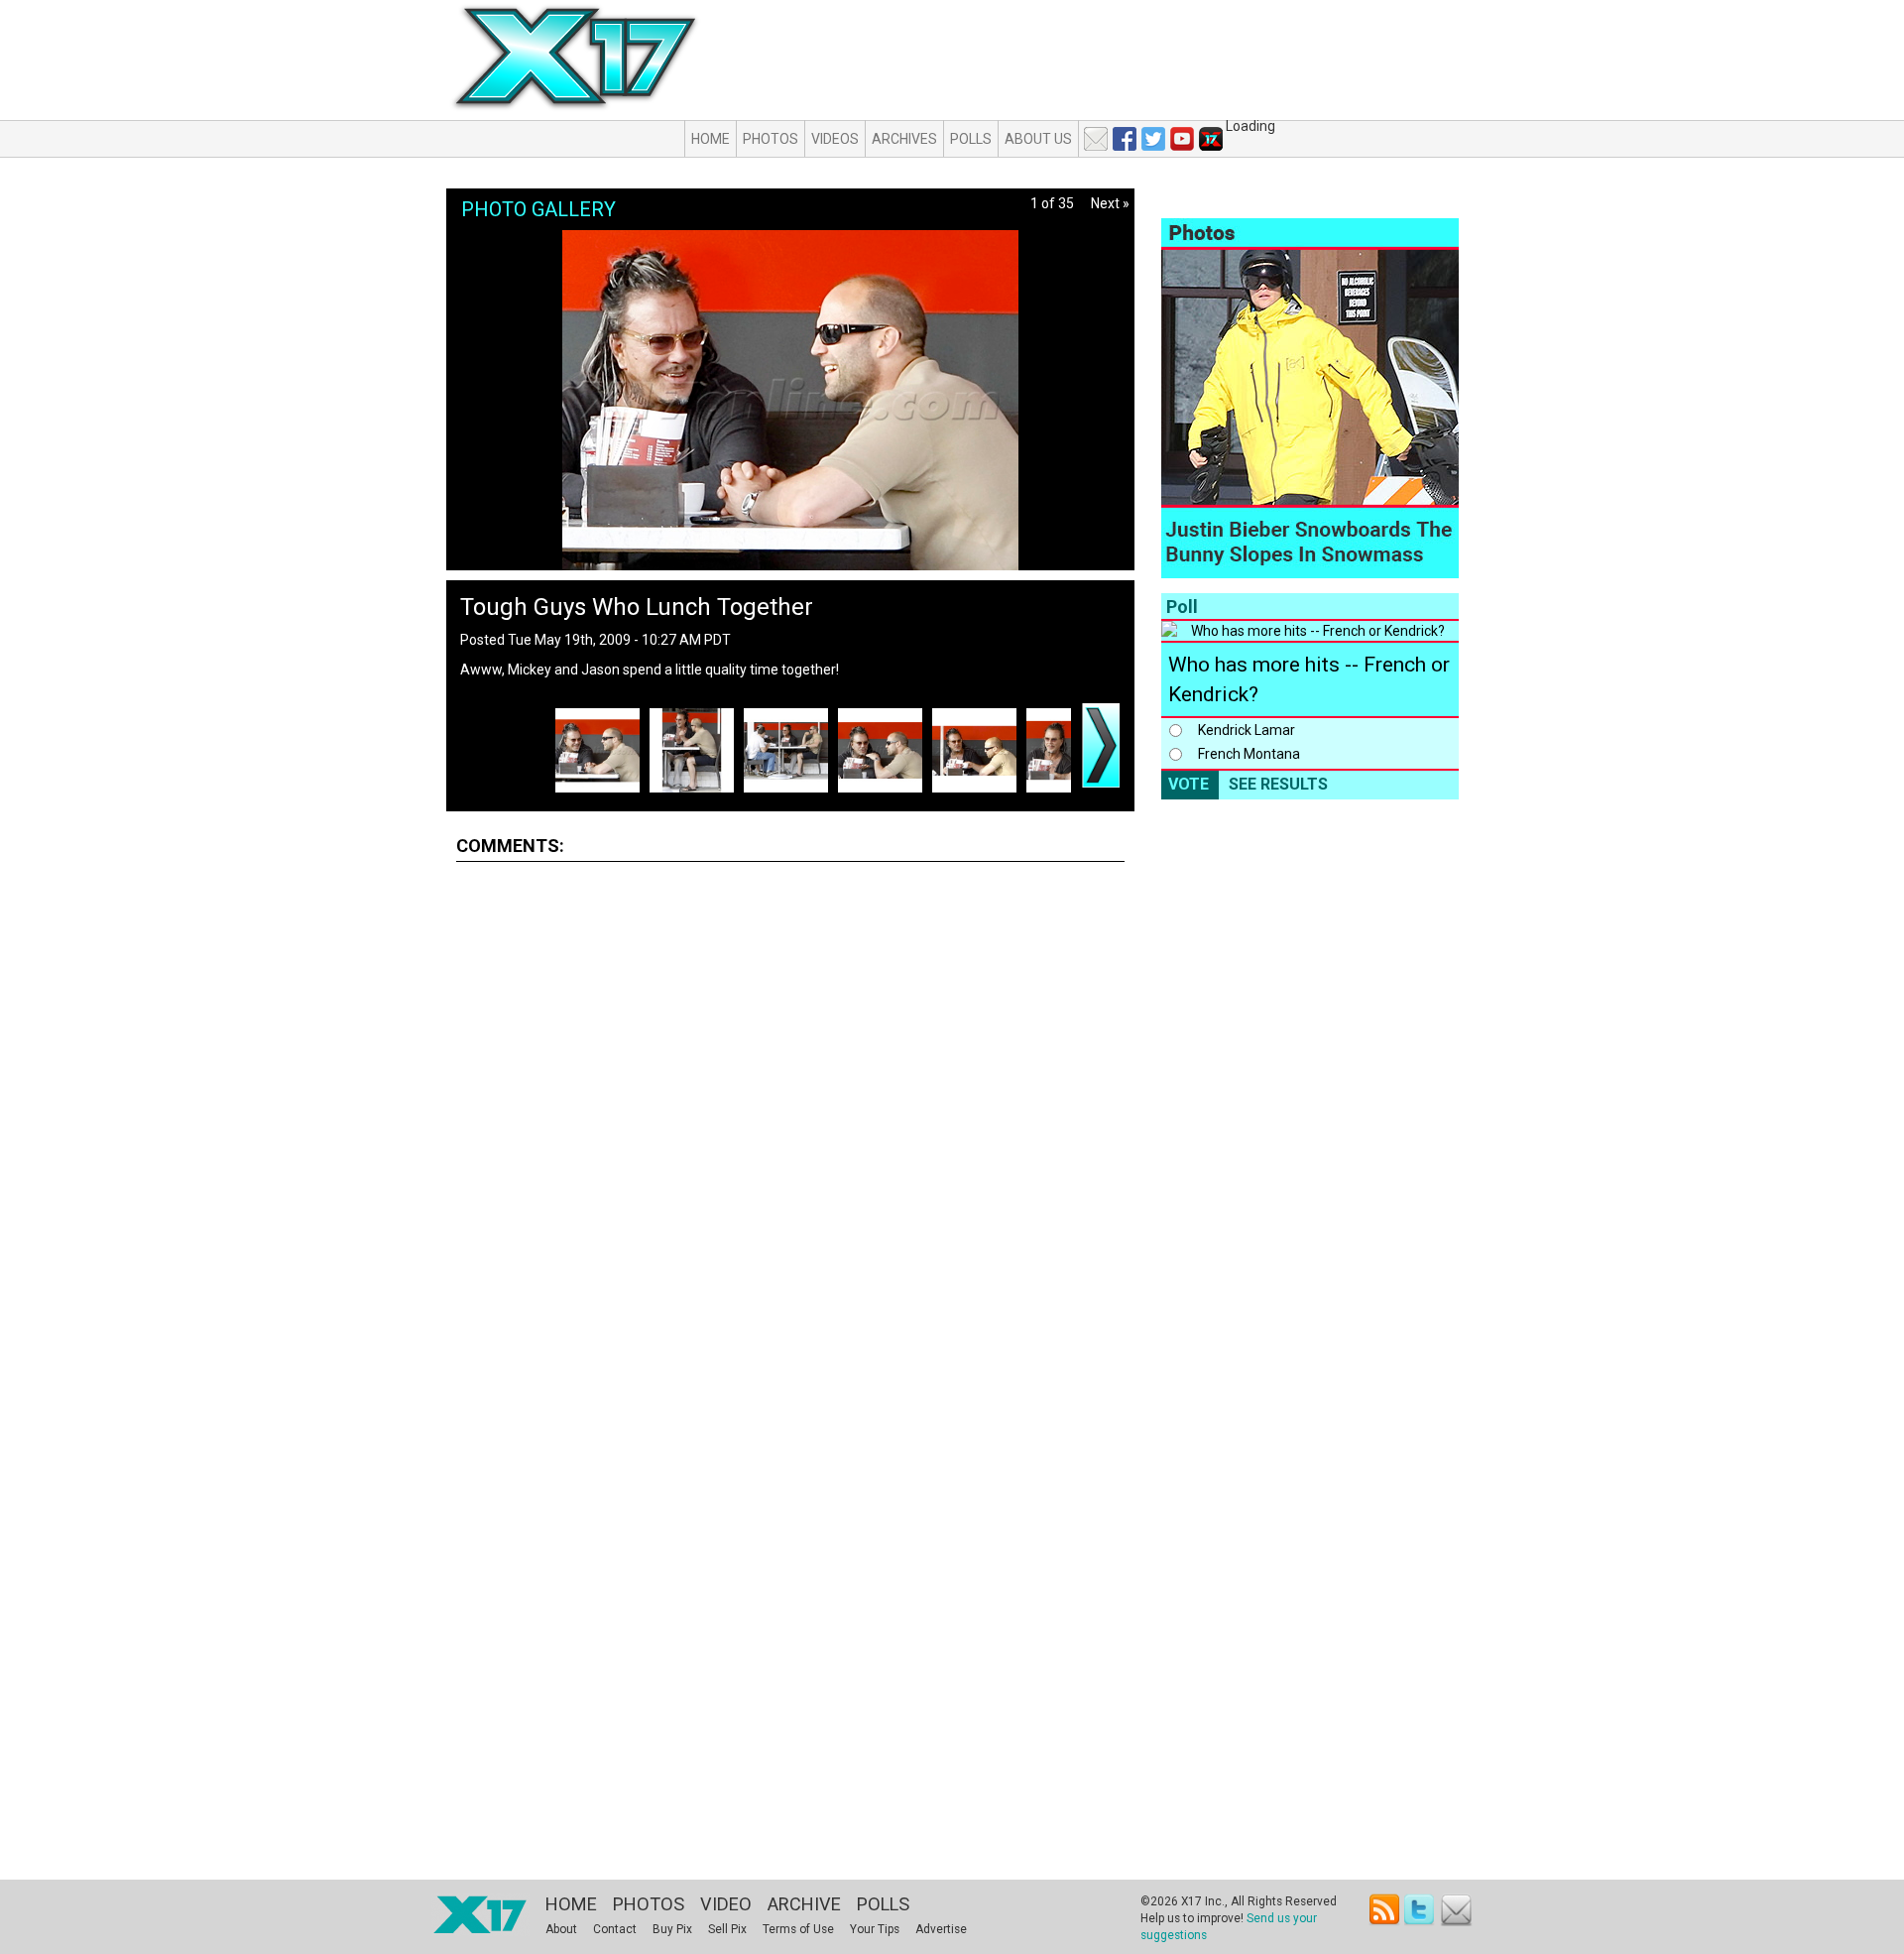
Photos (771, 139)
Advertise (941, 1929)
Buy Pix (672, 1929)
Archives (904, 139)
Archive (804, 1904)
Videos (835, 139)
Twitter (1421, 1910)
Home (711, 139)
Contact (615, 1929)
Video (726, 1904)
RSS (1385, 1910)
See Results (1278, 784)
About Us (1038, 139)
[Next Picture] (1101, 745)
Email (1456, 1910)
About (561, 1929)
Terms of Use (798, 1929)
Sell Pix (727, 1929)
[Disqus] (790, 1124)
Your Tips (875, 1929)
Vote (1189, 784)
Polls (971, 139)
